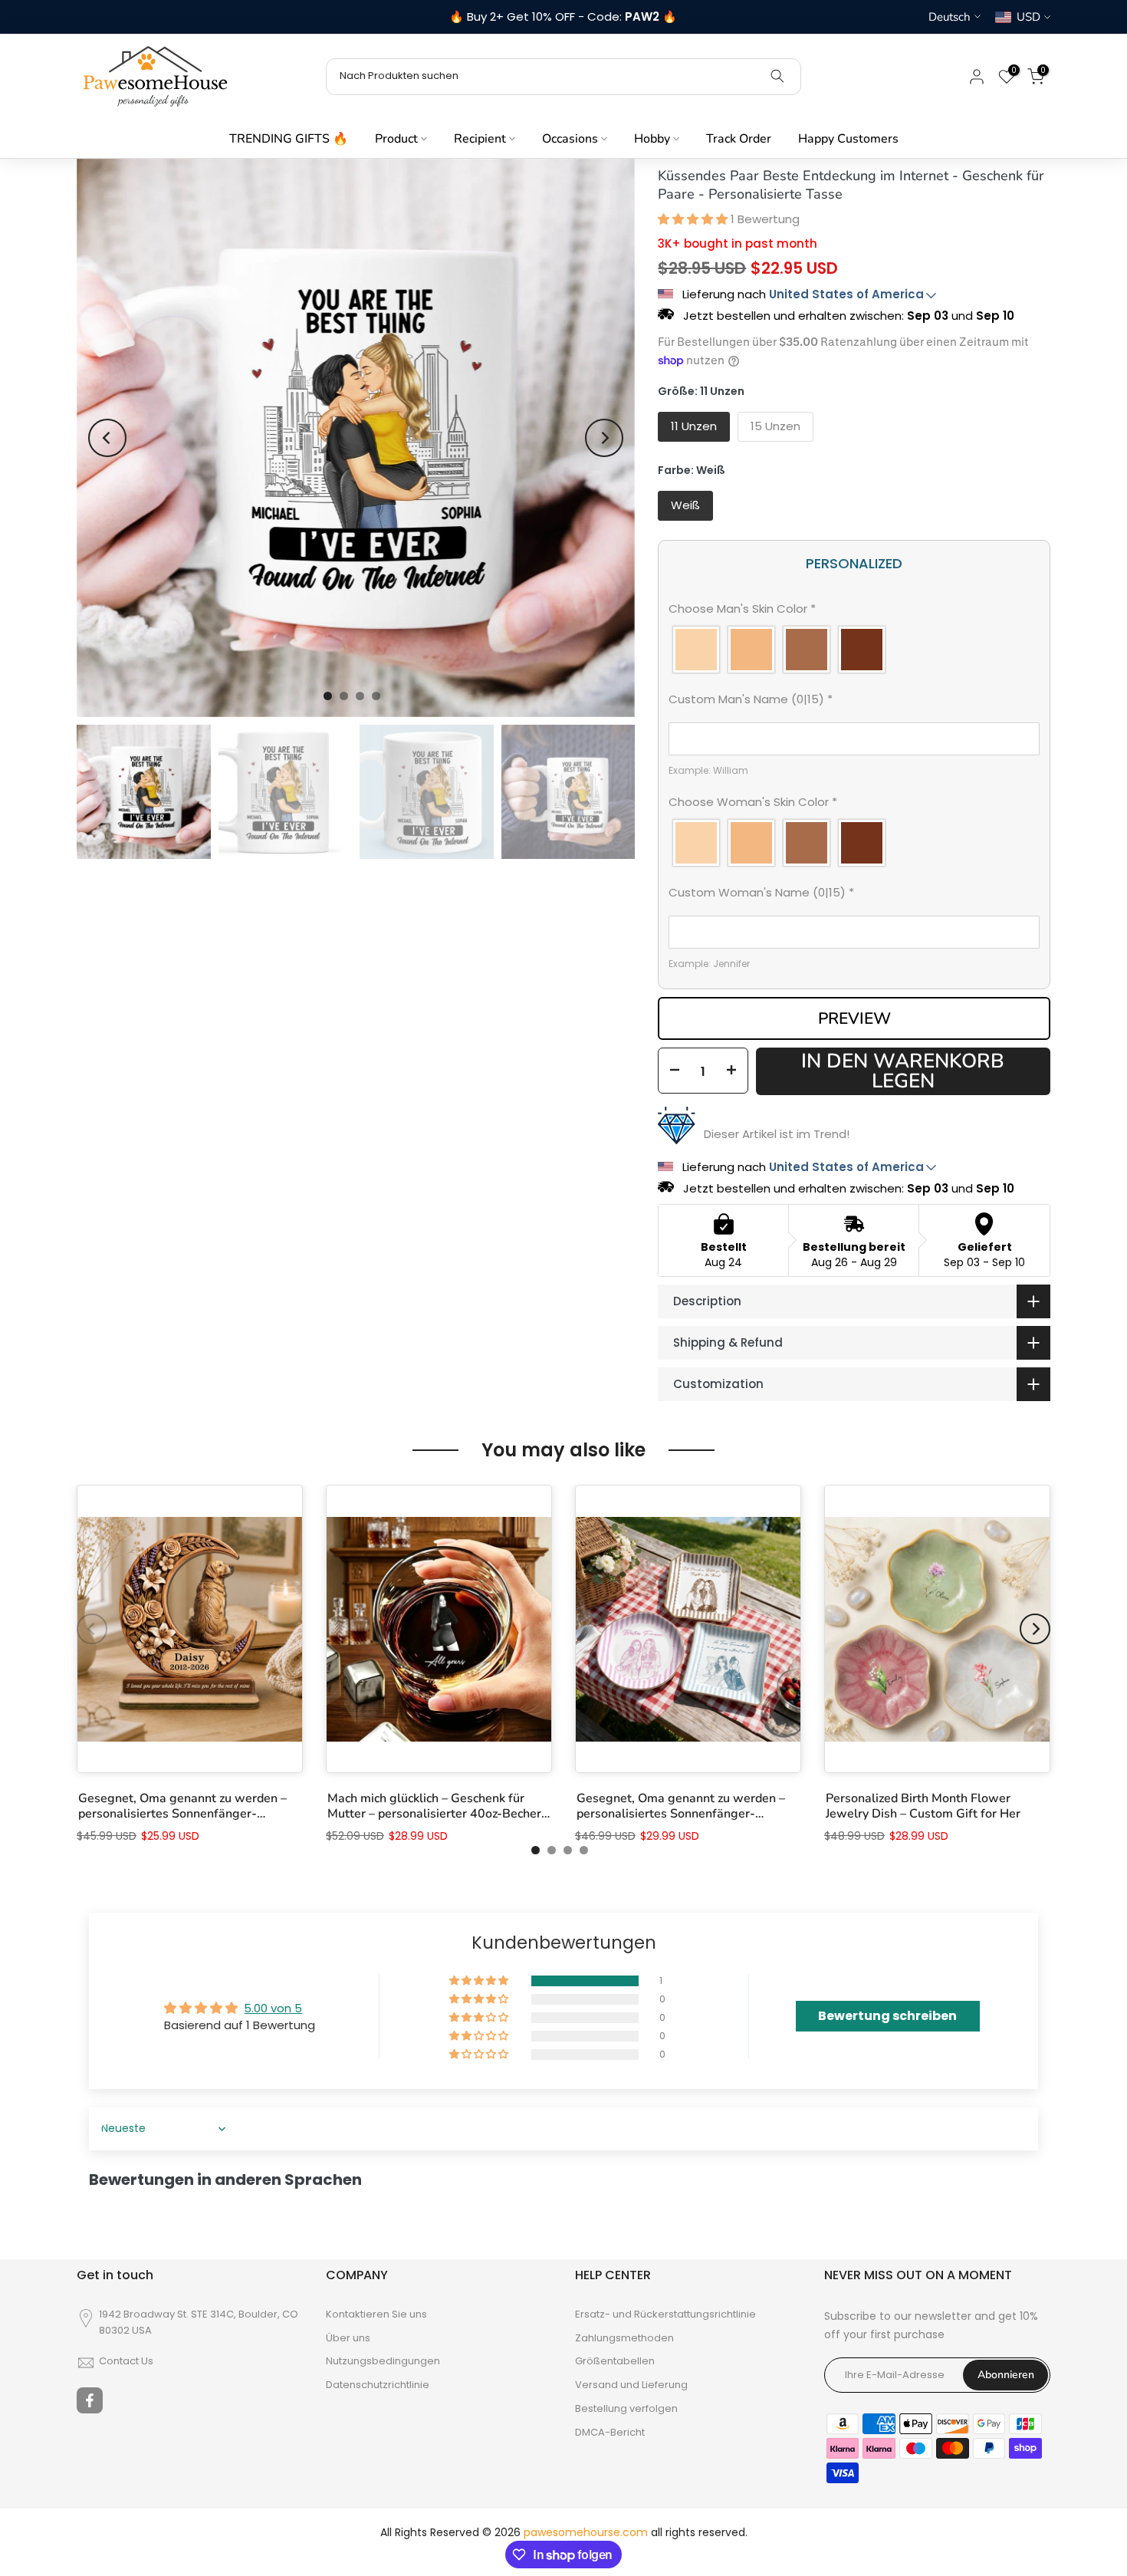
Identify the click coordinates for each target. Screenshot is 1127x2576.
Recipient (480, 139)
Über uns (348, 2338)
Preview (854, 1018)
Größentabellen (615, 2361)
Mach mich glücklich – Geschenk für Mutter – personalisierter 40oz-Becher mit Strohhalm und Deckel (434, 1806)
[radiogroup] (854, 650)
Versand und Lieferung (631, 2385)
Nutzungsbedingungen (383, 2361)
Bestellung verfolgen (626, 2409)
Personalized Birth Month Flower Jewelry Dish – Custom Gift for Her (923, 1806)
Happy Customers (848, 139)
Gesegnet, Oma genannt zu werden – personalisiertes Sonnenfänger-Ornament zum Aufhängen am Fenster (186, 1806)
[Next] (604, 438)
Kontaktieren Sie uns (376, 2314)
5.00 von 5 (273, 2008)
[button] (694, 219)
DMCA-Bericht (610, 2433)
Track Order (739, 139)
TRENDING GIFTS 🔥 (289, 139)
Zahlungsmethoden (624, 2338)
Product (396, 139)
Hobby (652, 139)
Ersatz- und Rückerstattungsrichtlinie (665, 2314)
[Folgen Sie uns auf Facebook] (90, 2400)
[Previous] (107, 438)
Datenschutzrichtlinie (378, 2385)
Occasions (570, 139)
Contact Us (126, 2361)
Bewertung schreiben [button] (887, 2016)
